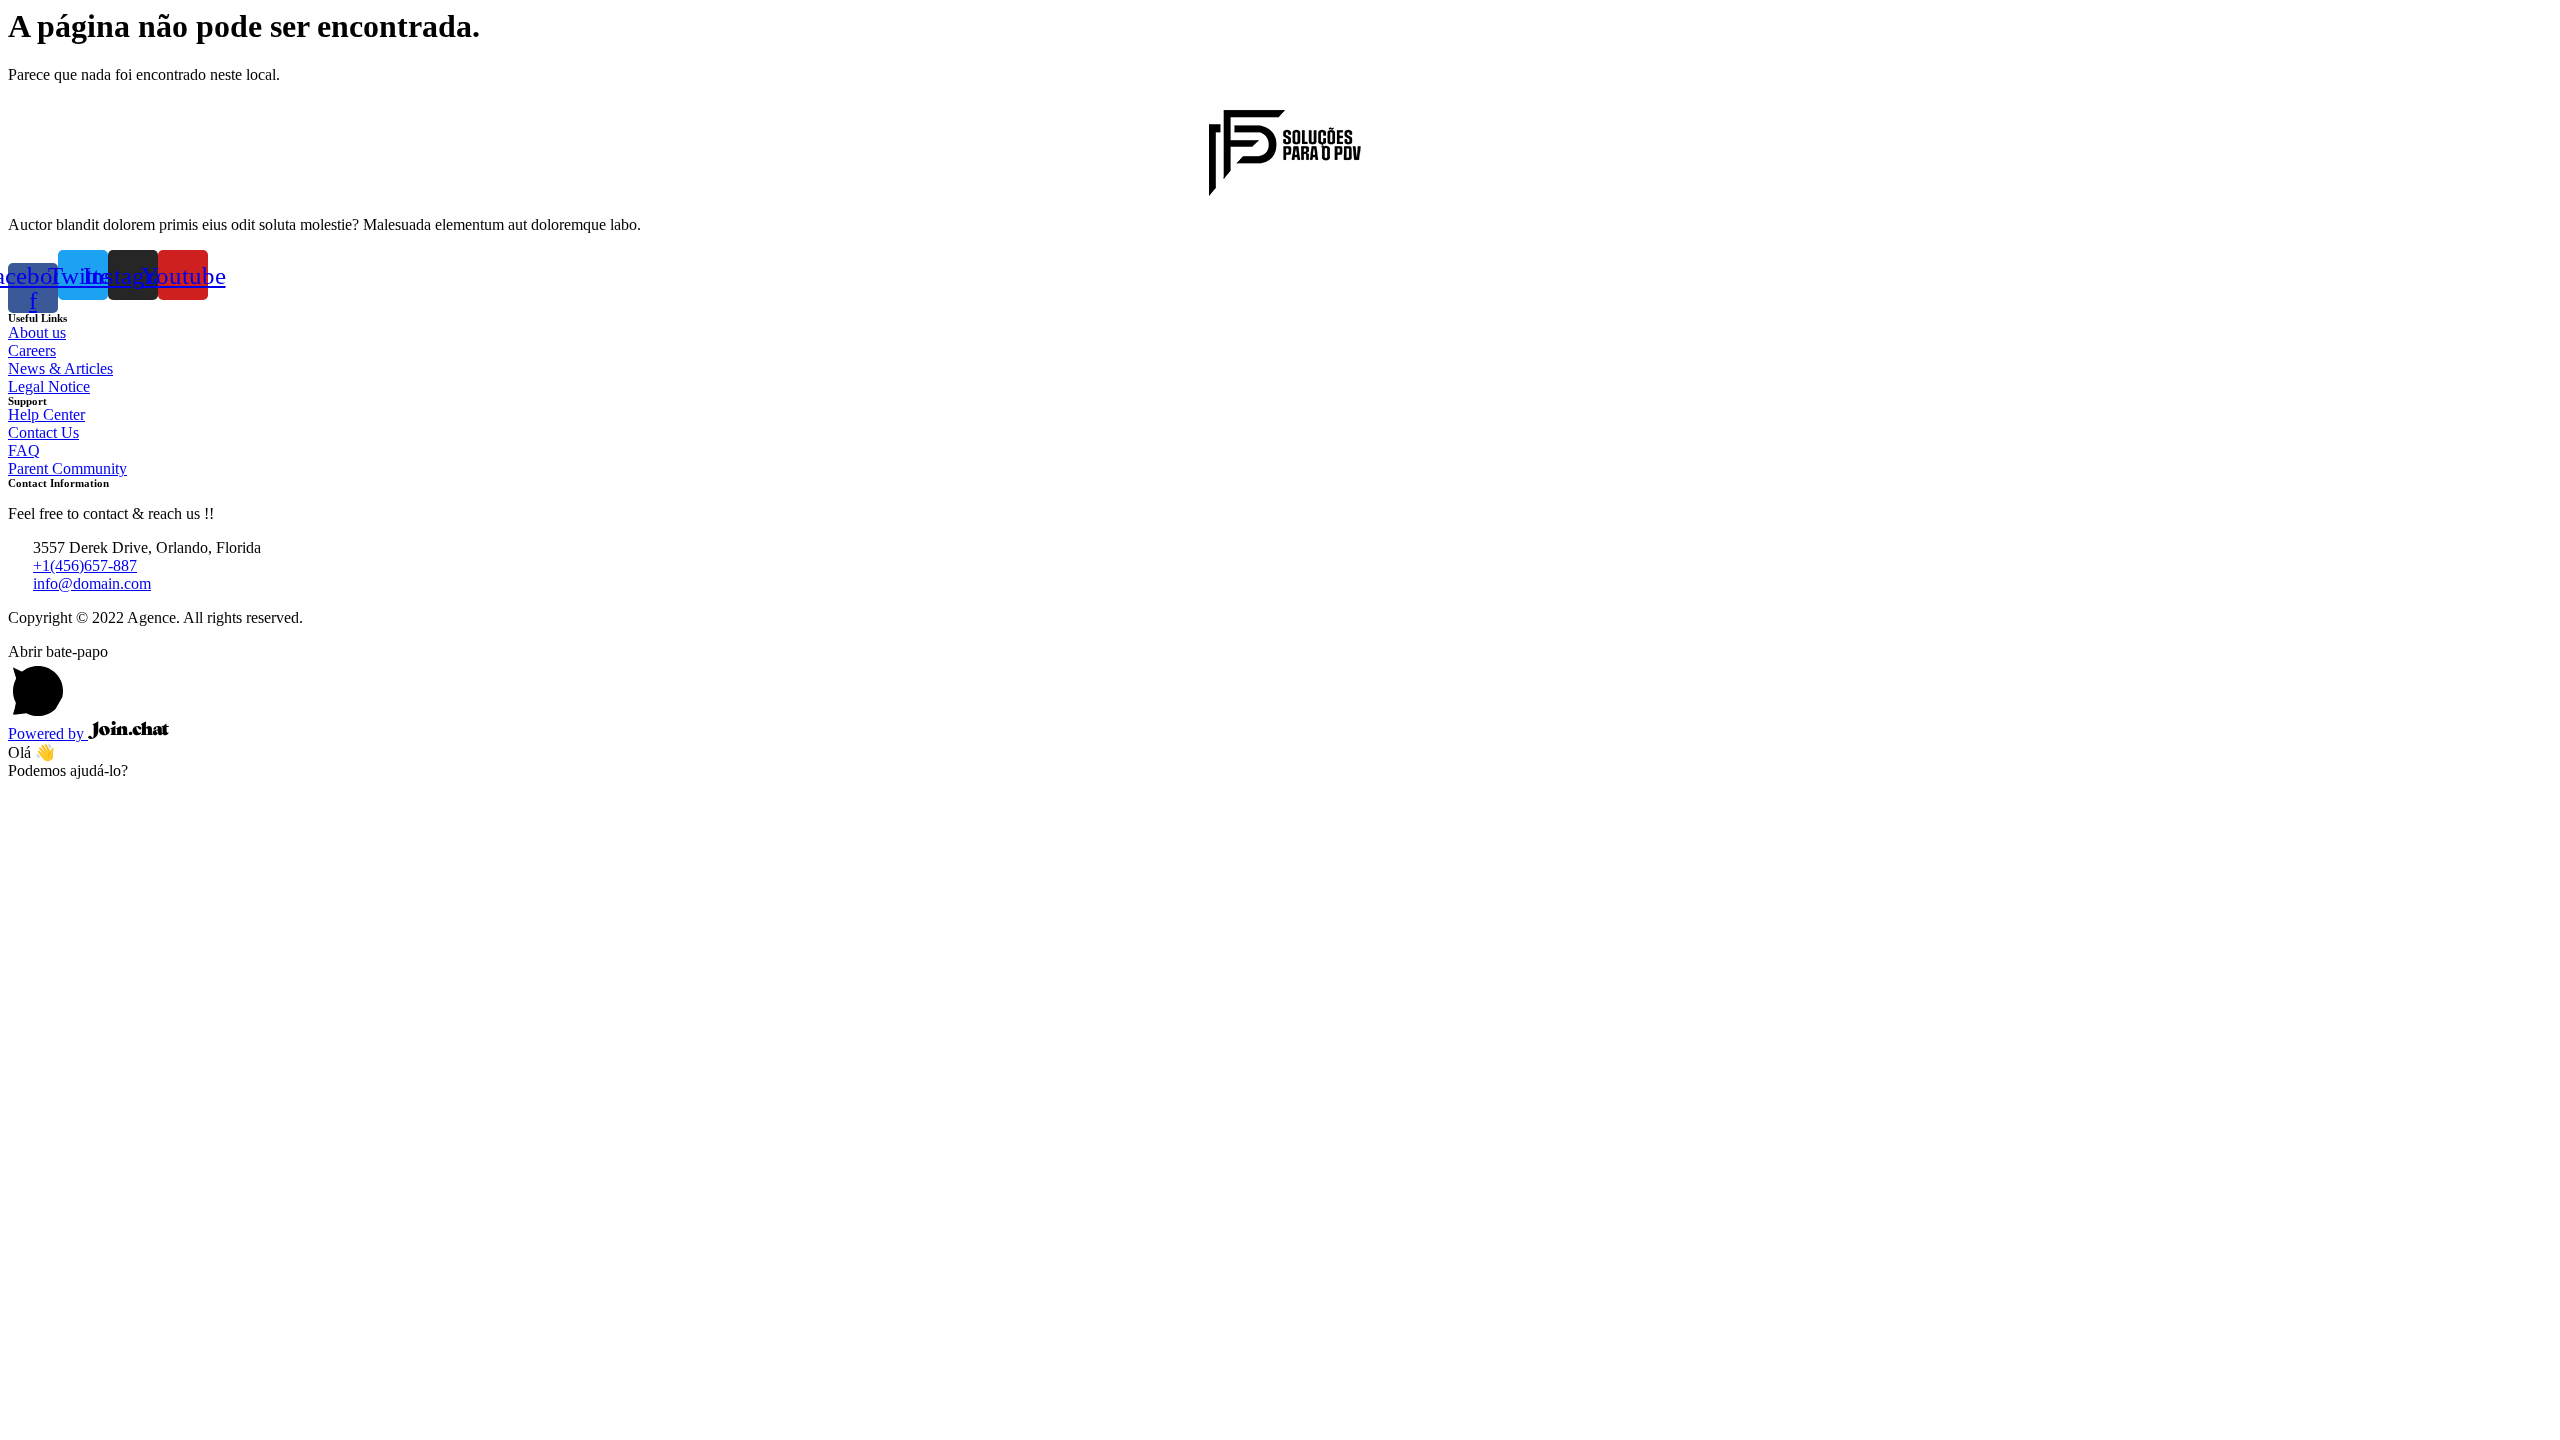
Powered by (48, 733)
